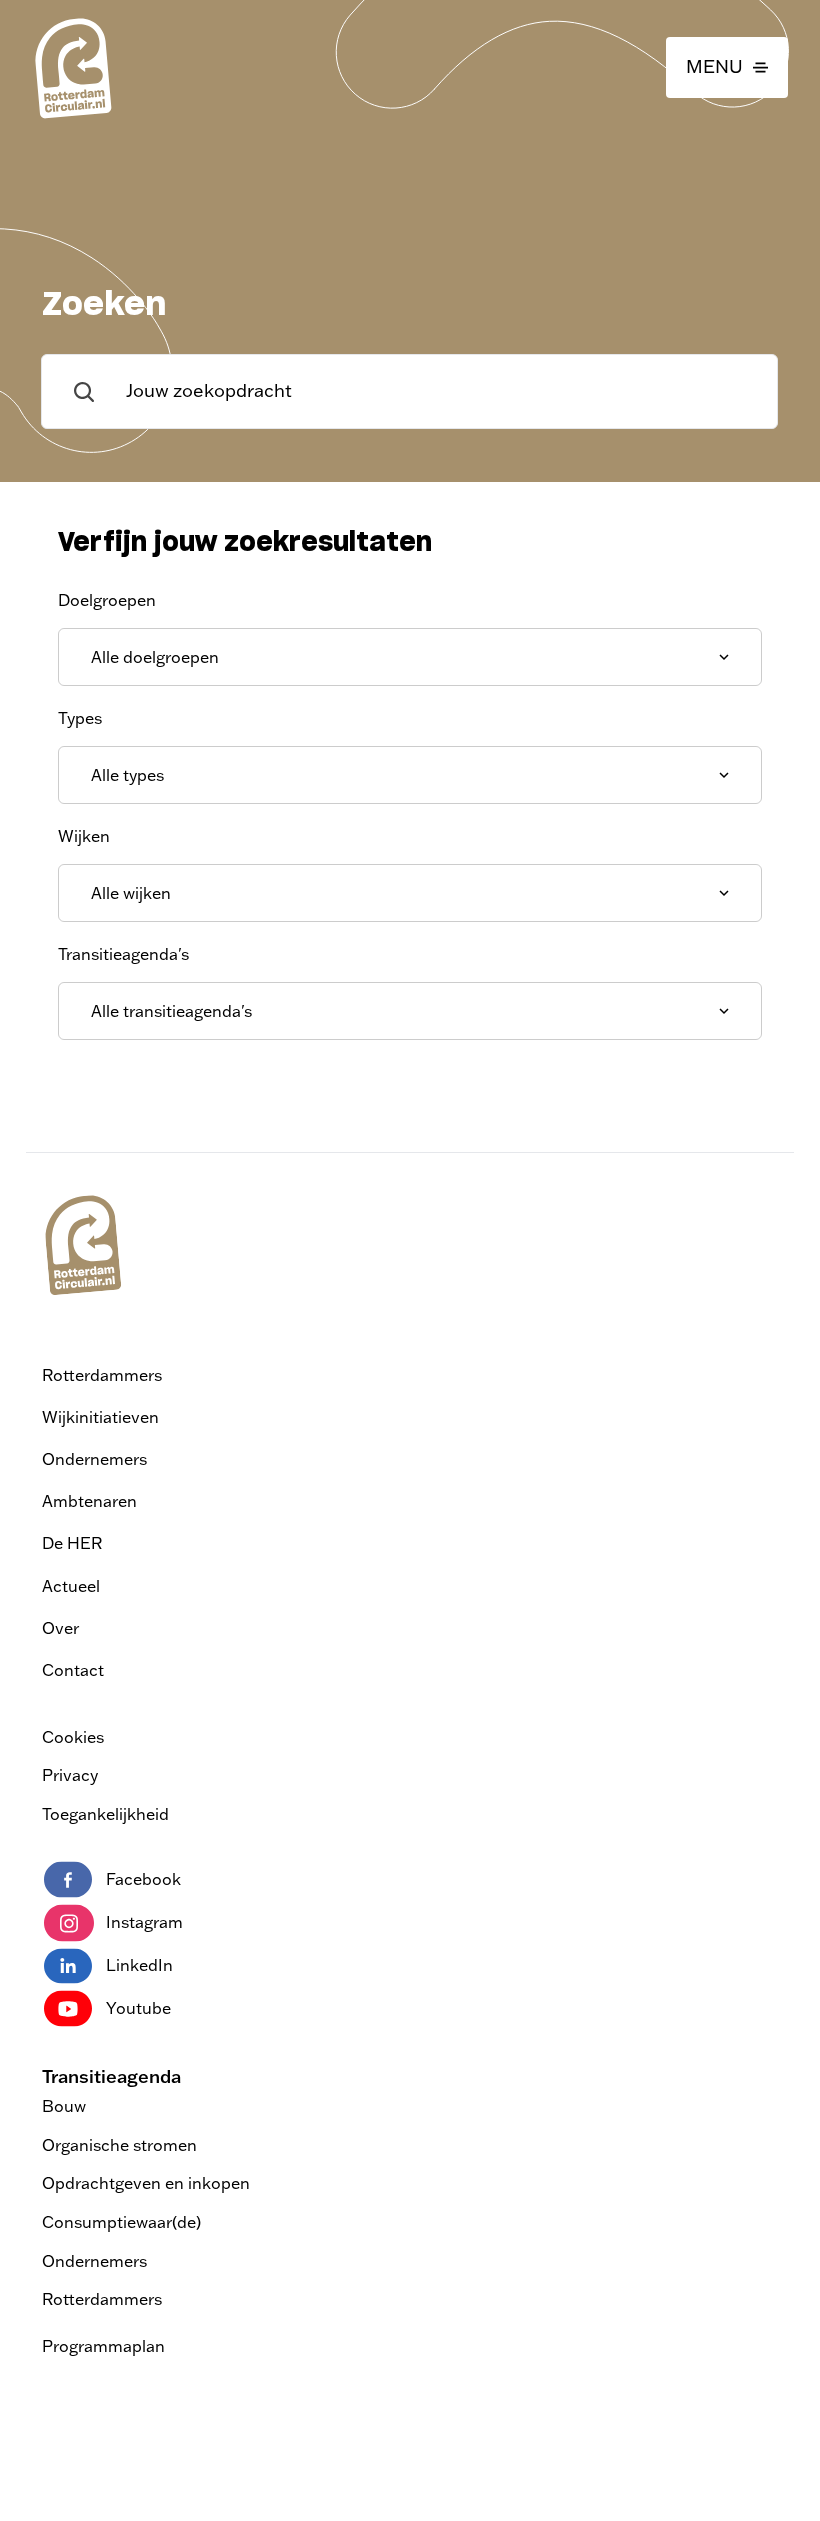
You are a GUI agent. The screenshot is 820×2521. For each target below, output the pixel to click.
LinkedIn (139, 1965)
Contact (73, 1670)
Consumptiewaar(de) (121, 2222)
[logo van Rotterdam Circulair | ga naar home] (72, 67)
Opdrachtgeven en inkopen (146, 2183)
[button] (727, 67)
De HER (72, 1543)
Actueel (71, 1586)
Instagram (144, 1922)
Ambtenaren (89, 1501)
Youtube (138, 2008)
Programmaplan (103, 2346)
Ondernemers (94, 1459)
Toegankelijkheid (105, 1814)
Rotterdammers (102, 1375)
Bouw (64, 2106)
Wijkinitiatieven (100, 1417)
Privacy (70, 1775)
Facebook (143, 1879)
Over (60, 1628)
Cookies (73, 1737)
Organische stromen (119, 2145)
